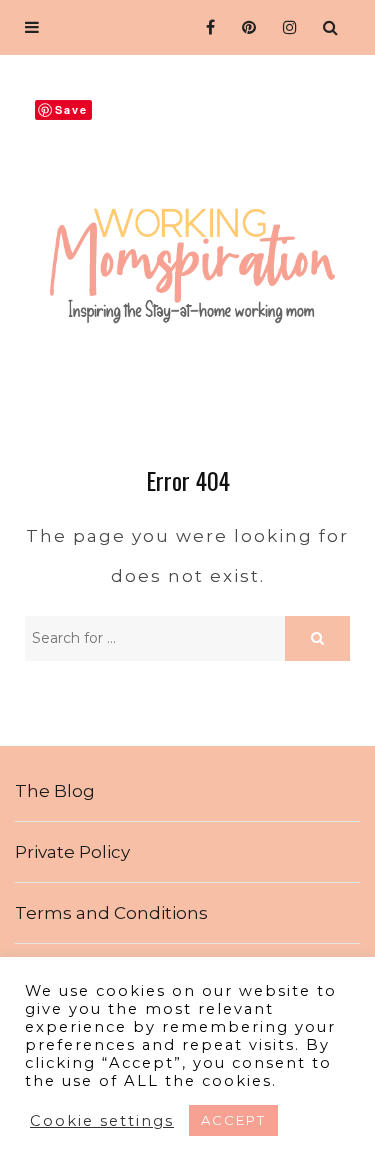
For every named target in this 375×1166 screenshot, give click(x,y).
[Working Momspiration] (187, 251)
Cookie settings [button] (102, 1121)
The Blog (55, 791)
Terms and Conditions (111, 913)
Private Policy (72, 852)
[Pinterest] (245, 27)
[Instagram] (286, 27)
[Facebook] (204, 27)
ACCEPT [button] (233, 1120)
